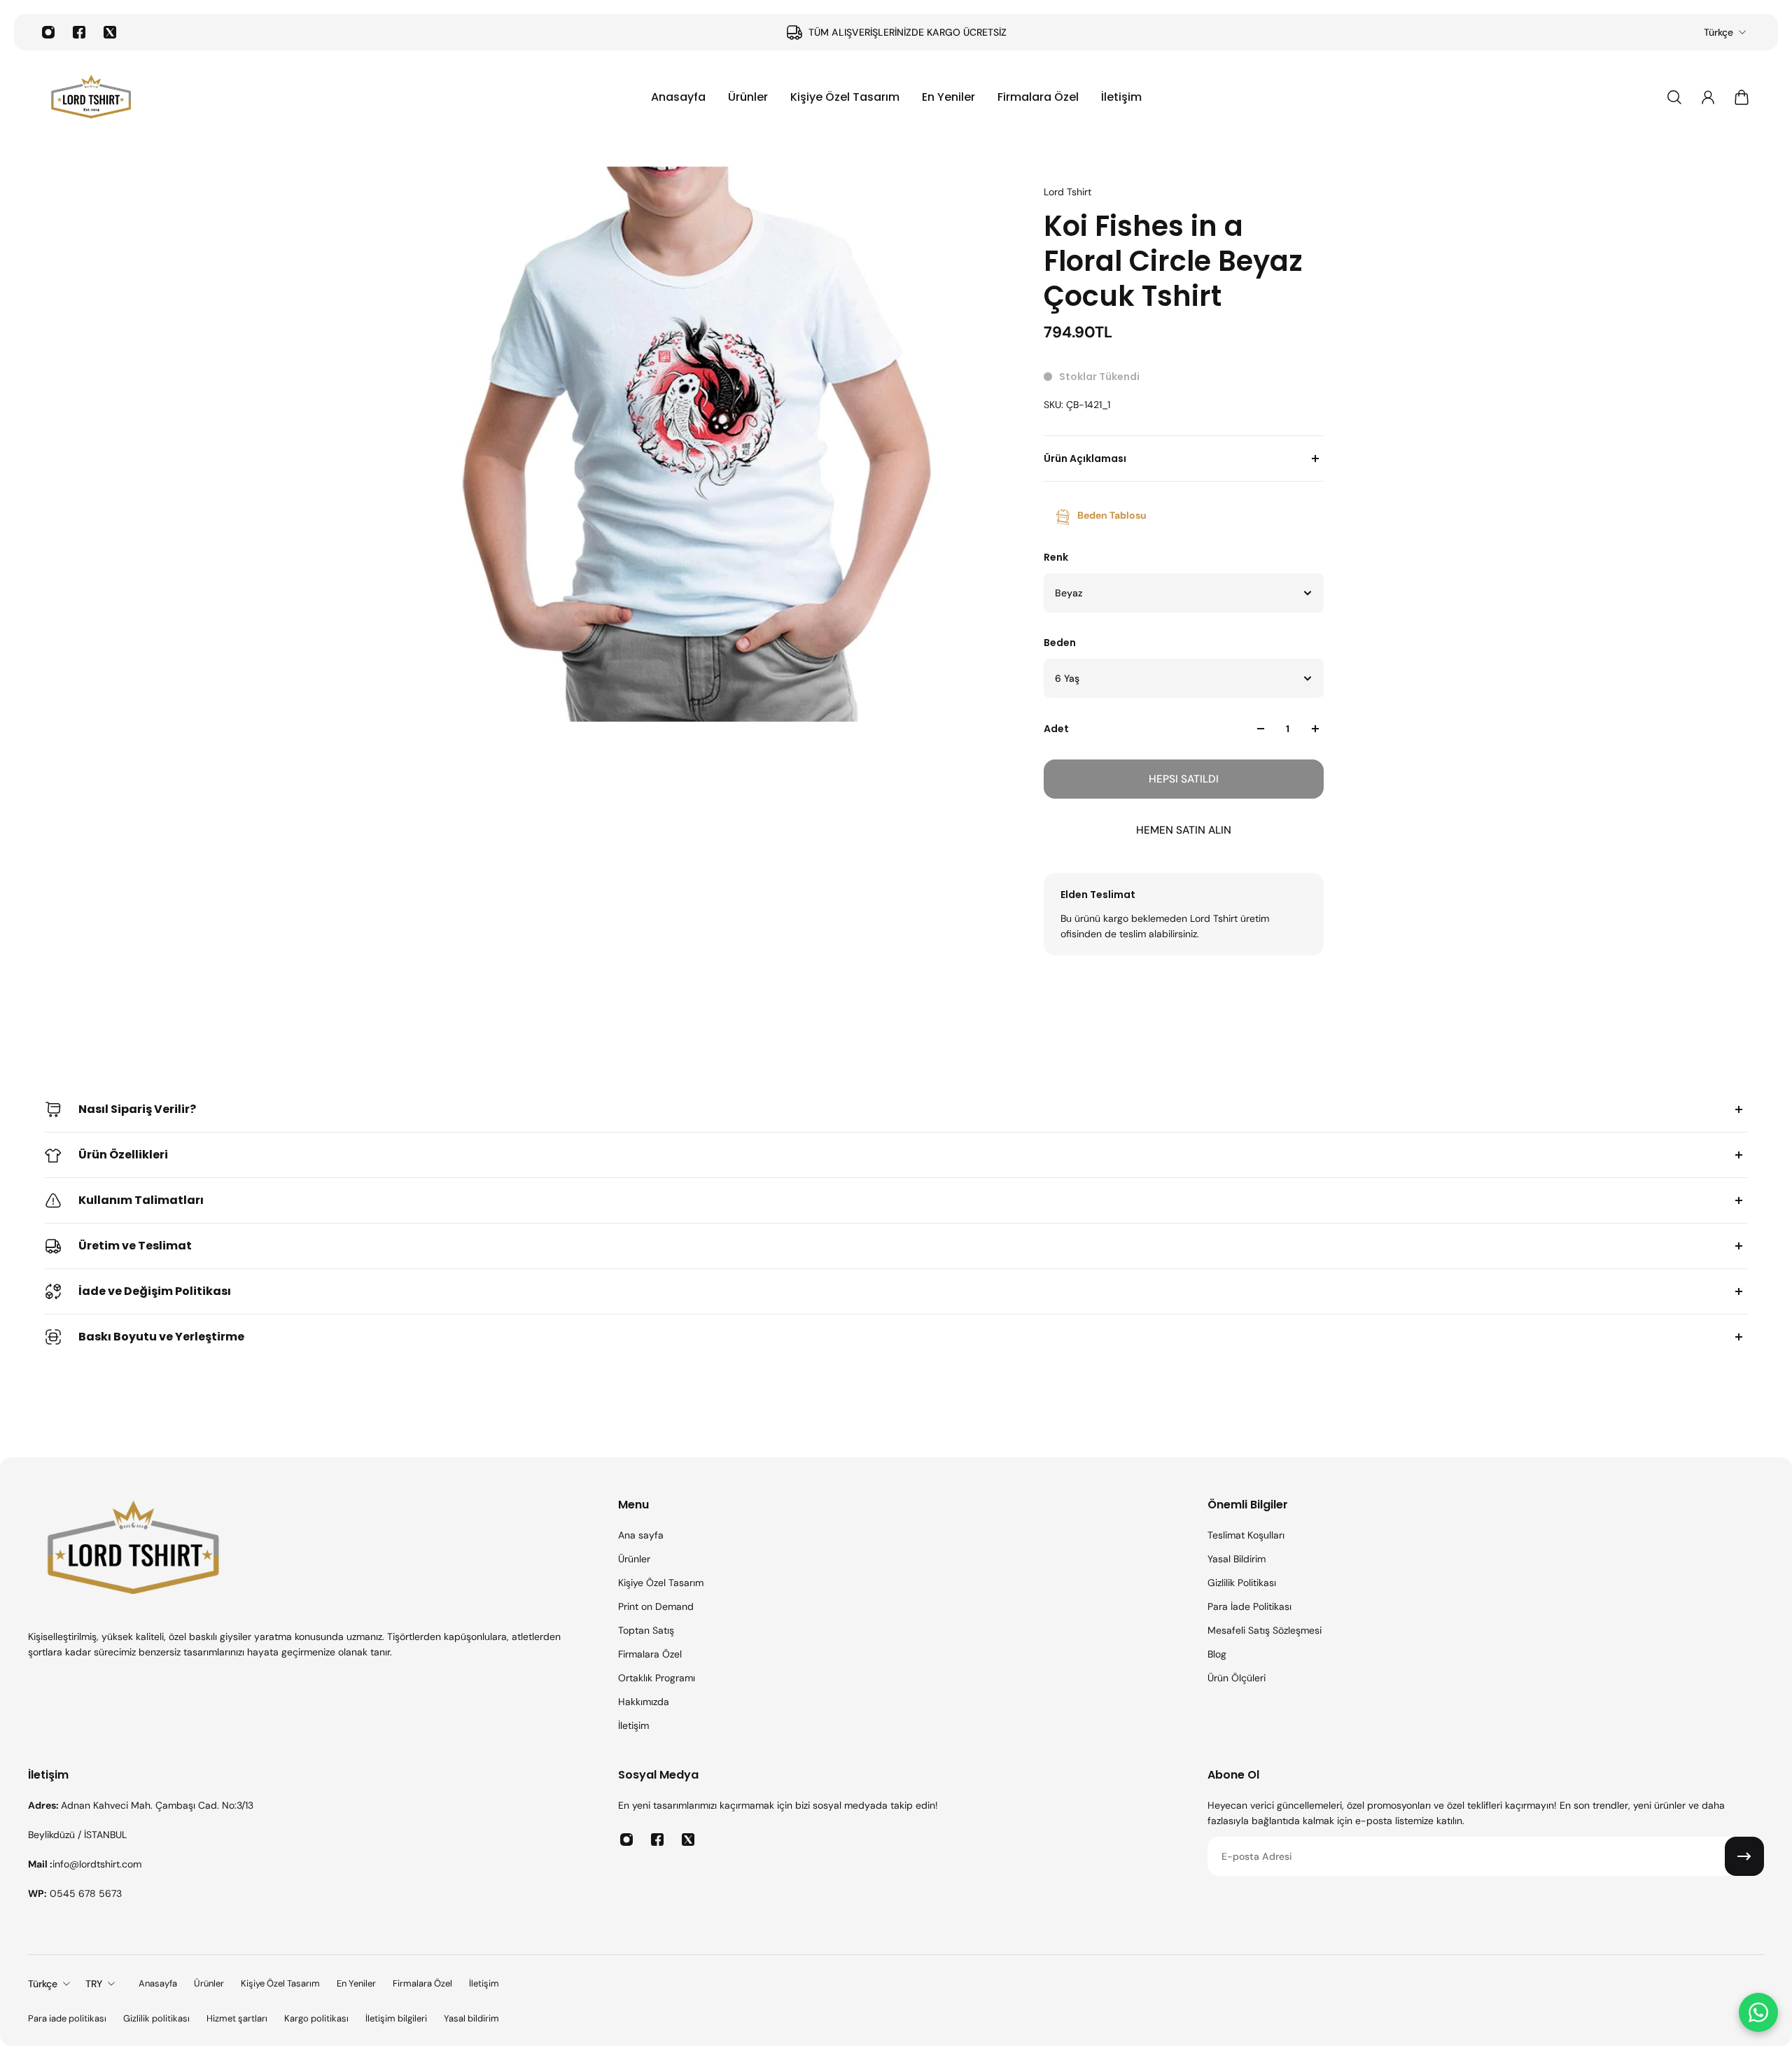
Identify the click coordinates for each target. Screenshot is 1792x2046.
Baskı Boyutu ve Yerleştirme (161, 1337)
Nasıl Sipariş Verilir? (137, 1109)
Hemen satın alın (1184, 830)
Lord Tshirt (1067, 192)
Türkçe (1718, 32)
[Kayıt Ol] (1744, 1856)
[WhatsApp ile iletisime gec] (1758, 2012)
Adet (1056, 729)
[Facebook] (79, 32)
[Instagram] (48, 32)
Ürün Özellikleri (123, 1155)
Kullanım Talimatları (141, 1200)
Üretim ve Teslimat (135, 1246)
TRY (94, 1984)
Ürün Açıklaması (1085, 458)
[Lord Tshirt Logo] (91, 97)
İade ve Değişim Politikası (155, 1291)
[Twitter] (110, 32)
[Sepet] (1742, 97)
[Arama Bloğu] (1674, 97)
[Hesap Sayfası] (1708, 97)
